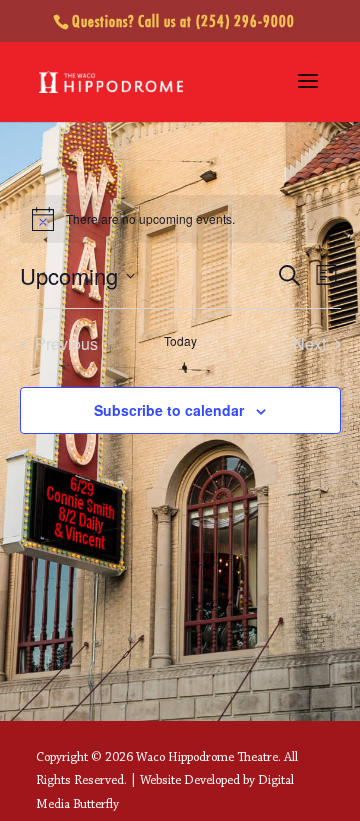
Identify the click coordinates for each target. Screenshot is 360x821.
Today (180, 341)
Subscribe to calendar (169, 410)
